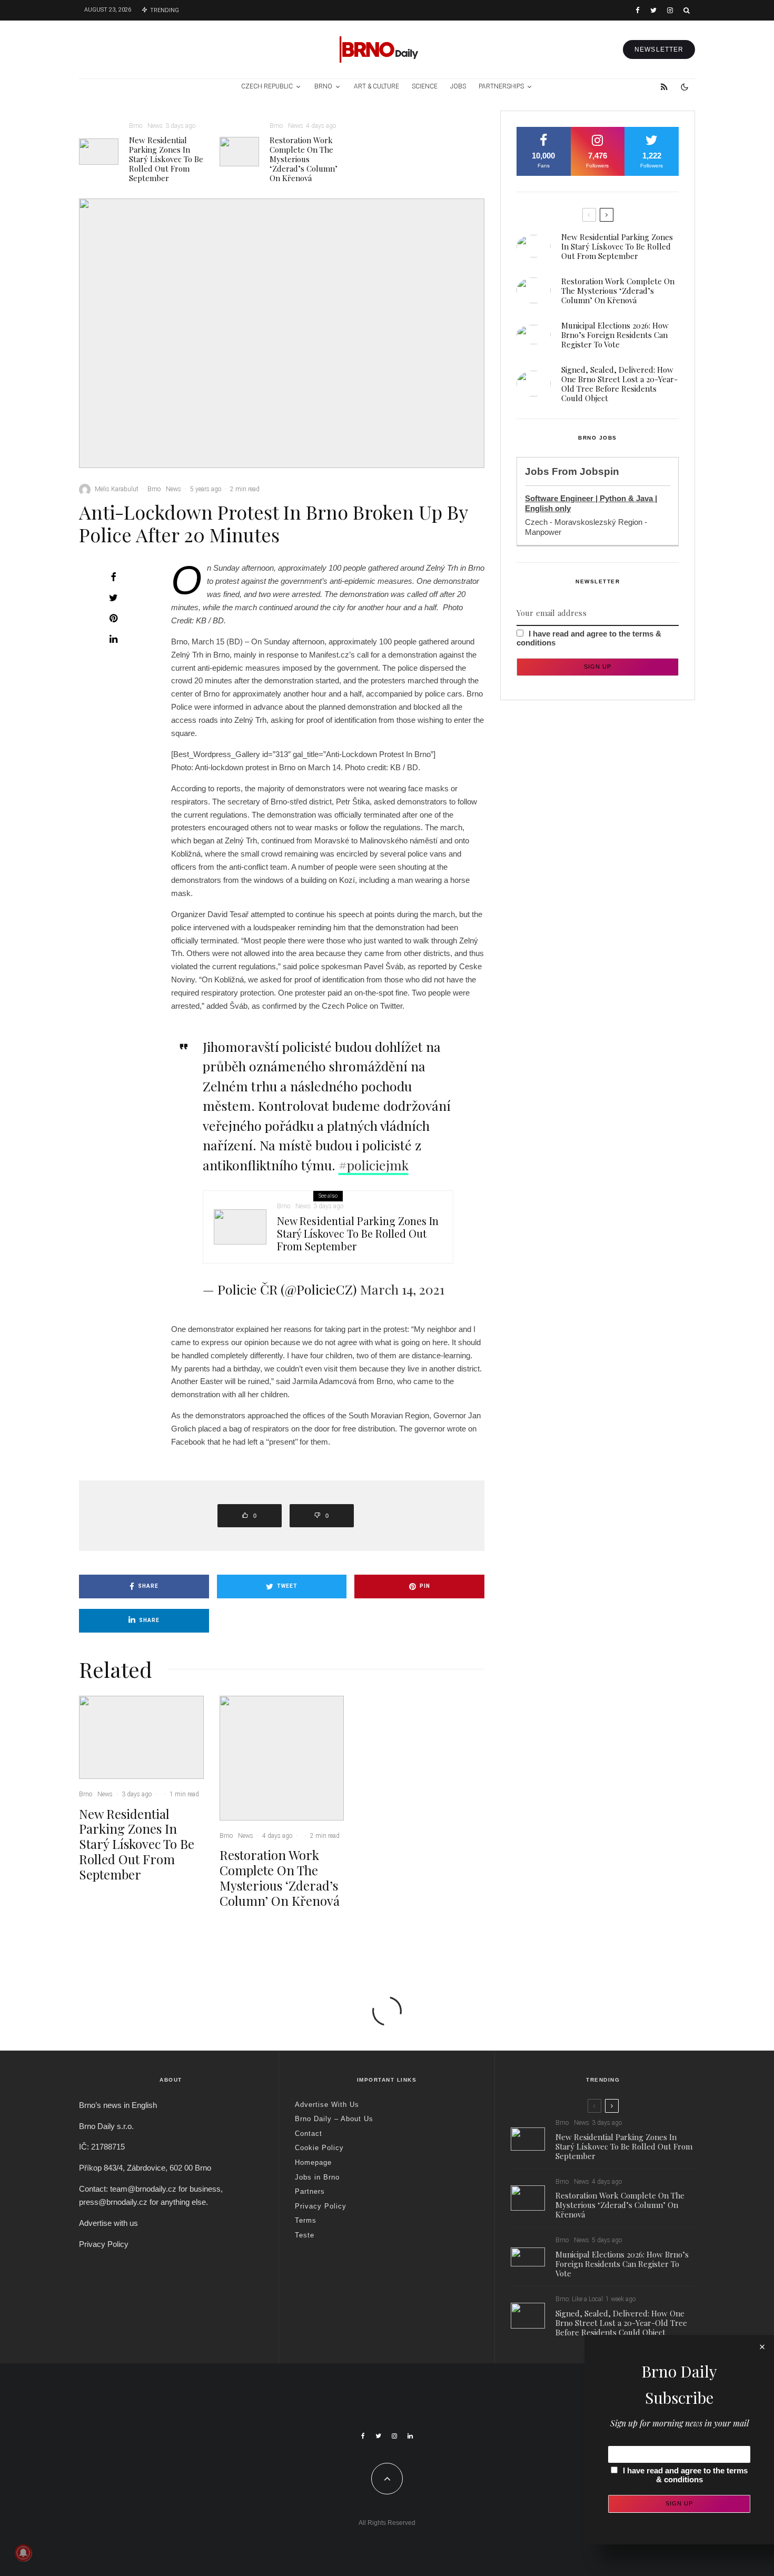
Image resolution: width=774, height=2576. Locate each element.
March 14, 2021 (402, 1289)
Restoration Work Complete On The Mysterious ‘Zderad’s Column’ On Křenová (304, 159)
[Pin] (113, 618)
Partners (310, 2191)
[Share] (113, 577)
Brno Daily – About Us (334, 2119)
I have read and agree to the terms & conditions (685, 2475)
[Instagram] (670, 10)
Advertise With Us (327, 2105)
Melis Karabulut (117, 489)
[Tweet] (113, 598)
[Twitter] (653, 10)
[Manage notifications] (23, 2553)
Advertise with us (108, 2223)
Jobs (458, 86)
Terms (306, 2220)
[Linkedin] (410, 2436)
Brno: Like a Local (579, 2299)
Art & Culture (376, 86)
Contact (309, 2134)
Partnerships (501, 86)
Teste (305, 2235)
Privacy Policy (104, 2244)
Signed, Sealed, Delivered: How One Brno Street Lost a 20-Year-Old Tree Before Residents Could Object (619, 384)
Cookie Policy (319, 2148)
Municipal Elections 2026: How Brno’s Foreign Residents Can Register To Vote (615, 335)
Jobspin (599, 471)
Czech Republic (267, 86)
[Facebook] (638, 10)
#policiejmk (374, 1165)
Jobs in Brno (317, 2177)
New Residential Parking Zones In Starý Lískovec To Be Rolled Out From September (166, 159)
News (155, 126)
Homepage (313, 2162)
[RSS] (664, 87)
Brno (323, 86)
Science (425, 86)
